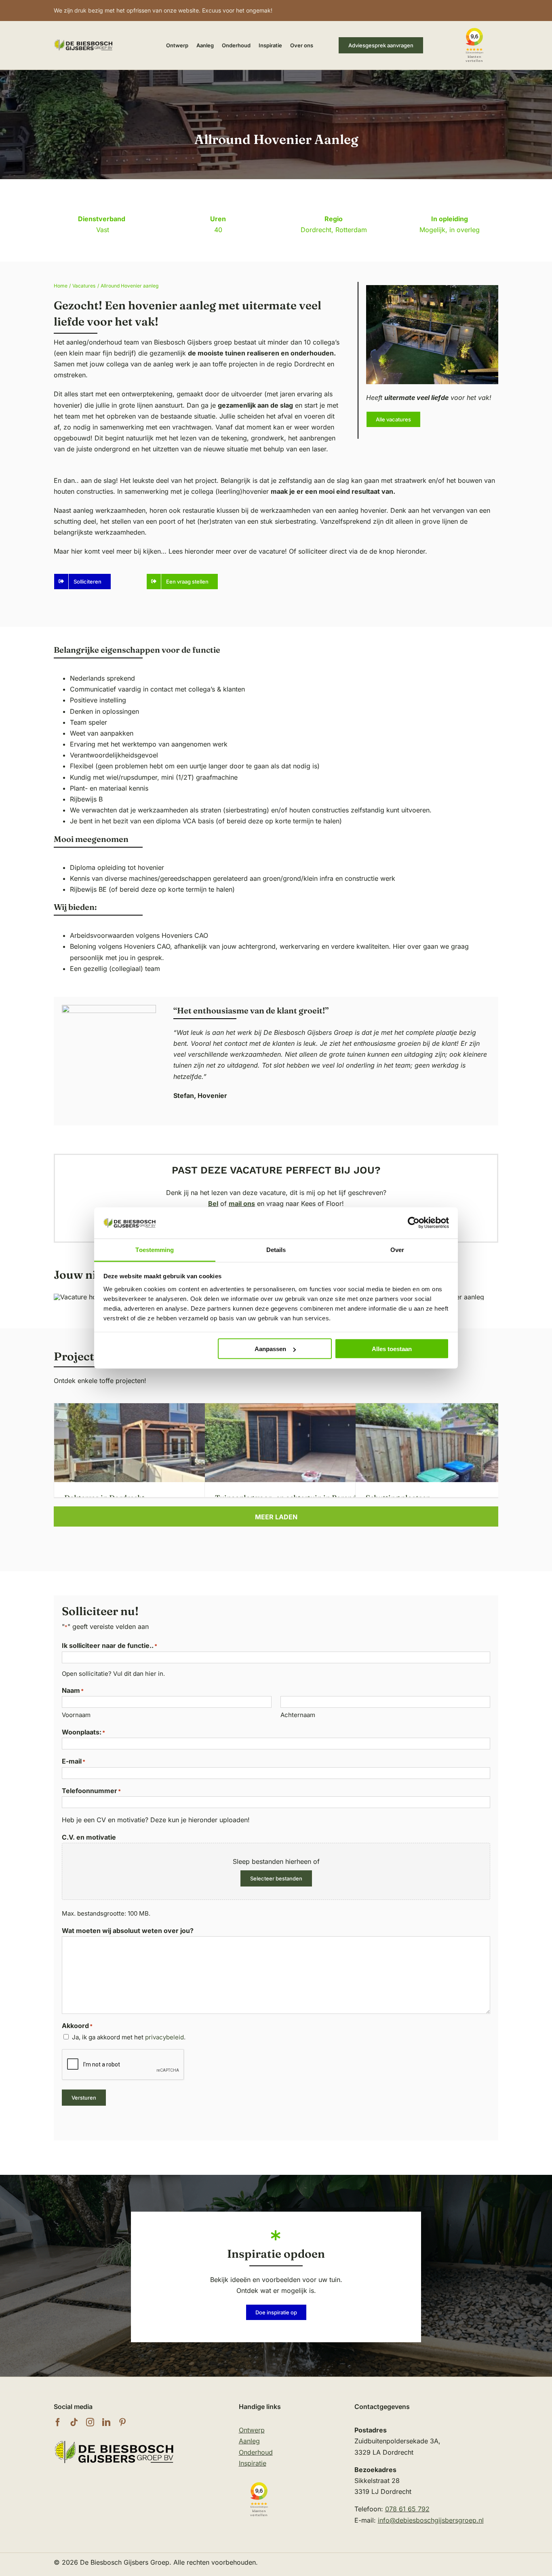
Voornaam (76, 1715)
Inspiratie (253, 2463)
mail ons (242, 1203)
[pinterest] (122, 2422)
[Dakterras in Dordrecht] (163, 1409)
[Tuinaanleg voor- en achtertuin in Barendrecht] (314, 1409)
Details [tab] (276, 1249)
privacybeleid (164, 2037)
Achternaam (298, 1715)
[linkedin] (106, 2422)
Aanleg (249, 2441)
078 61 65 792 (407, 2509)
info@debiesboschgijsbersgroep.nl (431, 2520)
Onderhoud (256, 2452)
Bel (213, 1203)
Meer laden (276, 1517)
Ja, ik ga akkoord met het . (129, 2037)
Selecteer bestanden (276, 1878)
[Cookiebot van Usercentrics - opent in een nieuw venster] (414, 1223)
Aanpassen (270, 1349)
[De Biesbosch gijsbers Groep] (114, 2442)
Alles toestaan (392, 1349)
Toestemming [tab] (155, 1249)
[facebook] (58, 2422)
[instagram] (90, 2422)
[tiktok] (74, 2422)
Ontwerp (252, 2430)
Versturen (84, 2098)
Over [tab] (397, 1249)
